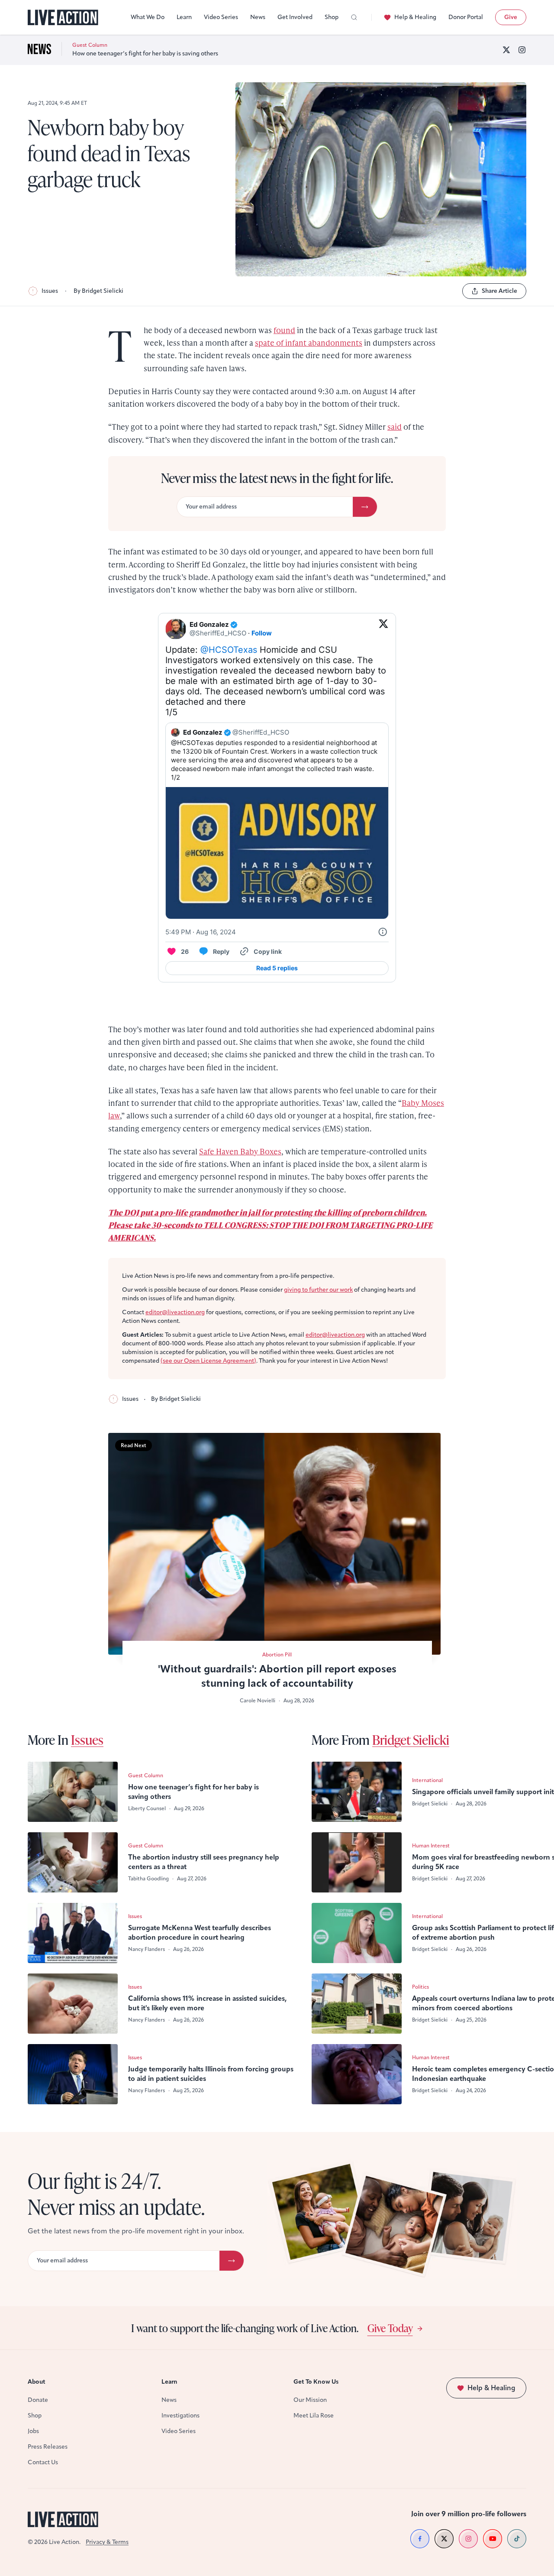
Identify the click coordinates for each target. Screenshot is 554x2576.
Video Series (221, 17)
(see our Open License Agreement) (208, 1361)
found (284, 330)
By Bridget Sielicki (98, 291)
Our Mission (310, 2400)
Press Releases (48, 2447)
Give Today (390, 2328)
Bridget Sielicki (411, 1740)
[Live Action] (63, 18)
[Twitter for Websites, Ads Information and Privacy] (383, 932)
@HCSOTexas (229, 650)
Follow (262, 633)
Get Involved (295, 17)
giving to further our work (318, 1290)
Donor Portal (466, 17)
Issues (50, 291)
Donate (38, 2400)
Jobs (33, 2431)
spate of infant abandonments (309, 342)
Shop (332, 17)
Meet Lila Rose (314, 2416)
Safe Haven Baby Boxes (240, 1151)
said (395, 426)
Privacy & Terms (107, 2542)
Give (511, 17)
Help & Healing (415, 17)
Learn (184, 17)
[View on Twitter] (383, 629)
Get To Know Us (316, 2382)
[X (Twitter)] (506, 50)
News (258, 17)
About (37, 2382)
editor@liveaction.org (175, 1312)
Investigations (180, 2416)
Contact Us (43, 2462)
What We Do (148, 17)
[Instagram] (522, 50)
